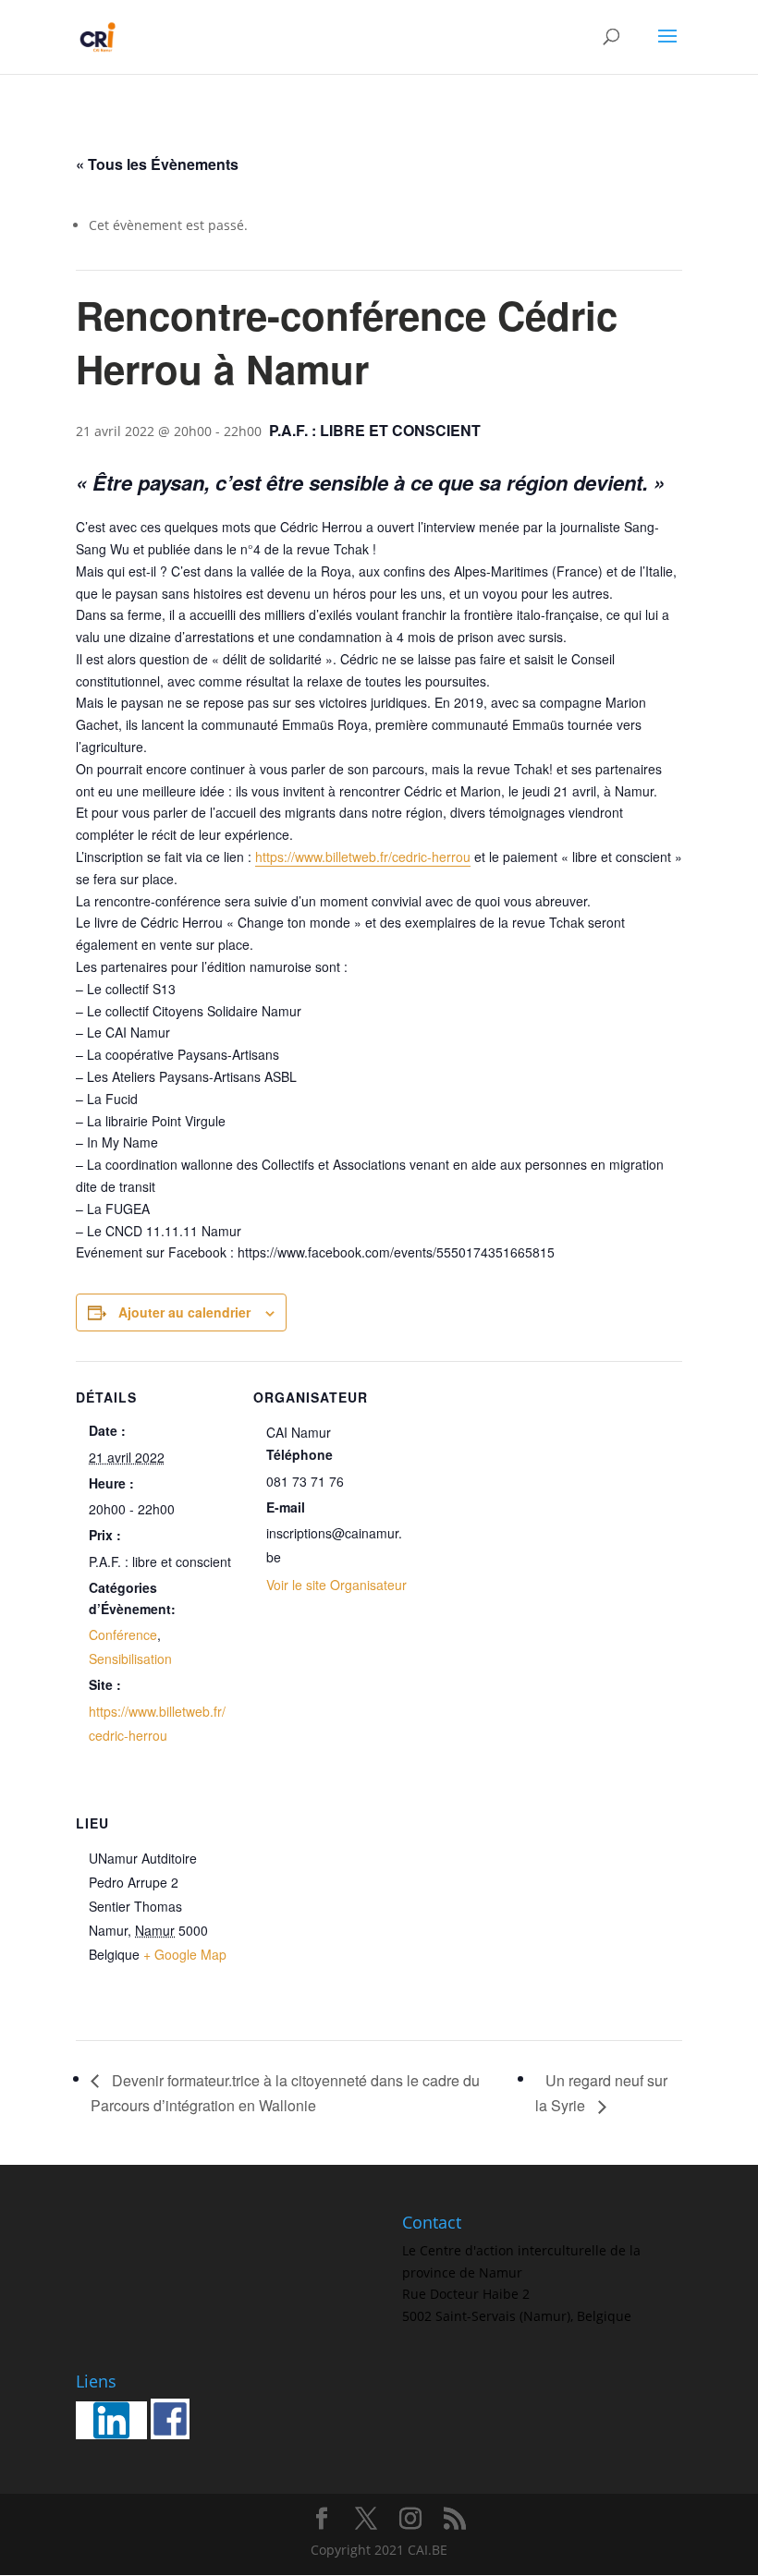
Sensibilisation (130, 1659)
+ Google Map (185, 1954)
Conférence (123, 1634)
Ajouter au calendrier (184, 1312)
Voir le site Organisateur (336, 1585)
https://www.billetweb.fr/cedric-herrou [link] (363, 857)
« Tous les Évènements (157, 164)
